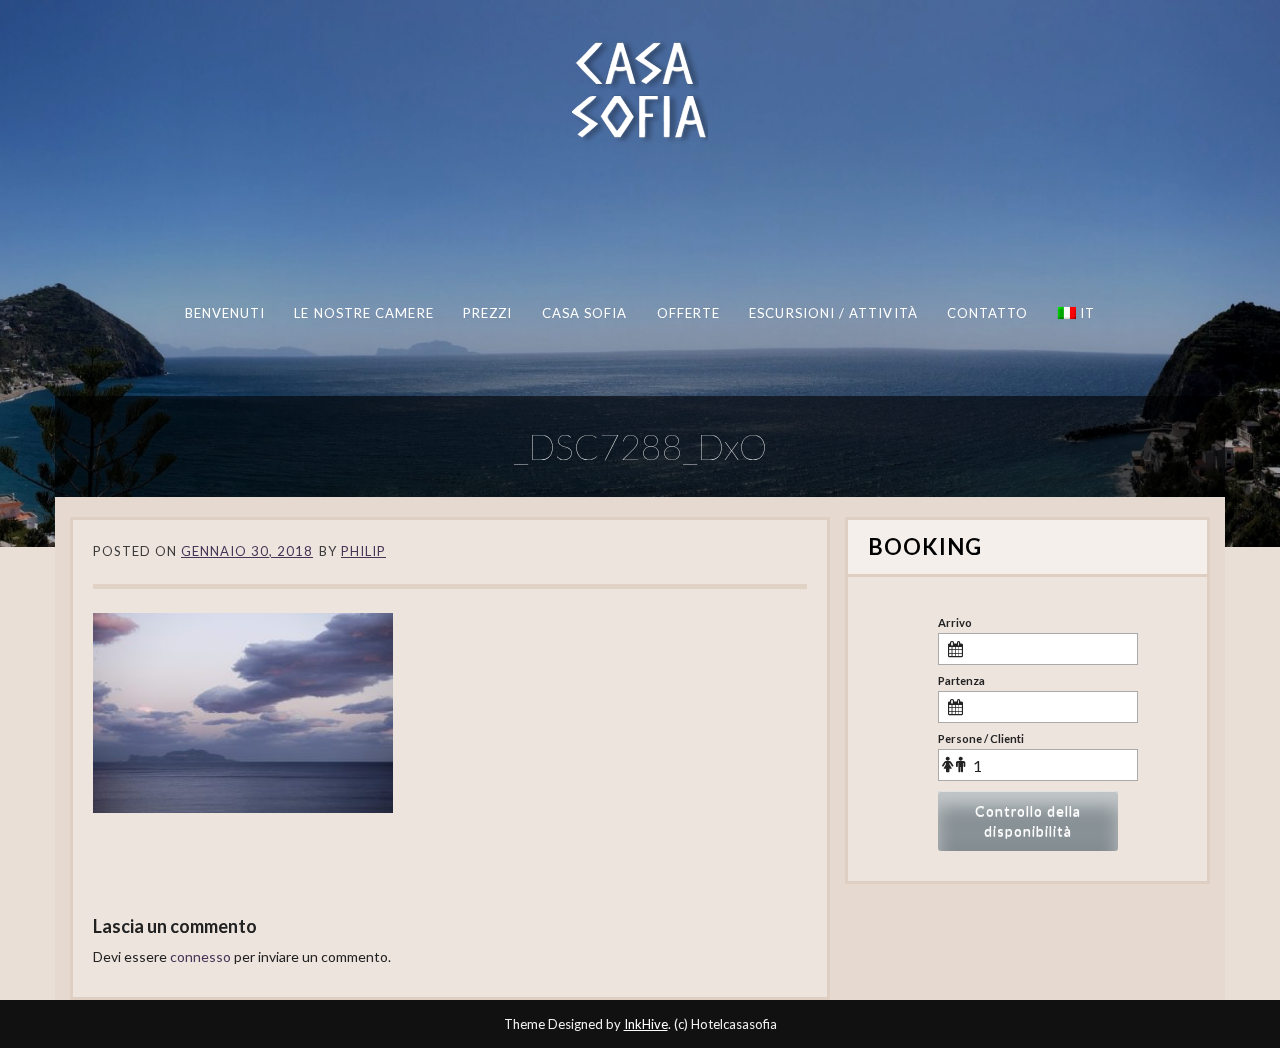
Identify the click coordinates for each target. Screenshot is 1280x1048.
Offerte (689, 313)
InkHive (646, 1024)
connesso (200, 956)
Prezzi (487, 313)
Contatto (988, 313)
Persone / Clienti (981, 738)
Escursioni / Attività (833, 313)
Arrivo (955, 622)
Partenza (961, 680)
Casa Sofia (585, 313)
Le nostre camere (363, 313)
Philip (363, 551)
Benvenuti (225, 313)
